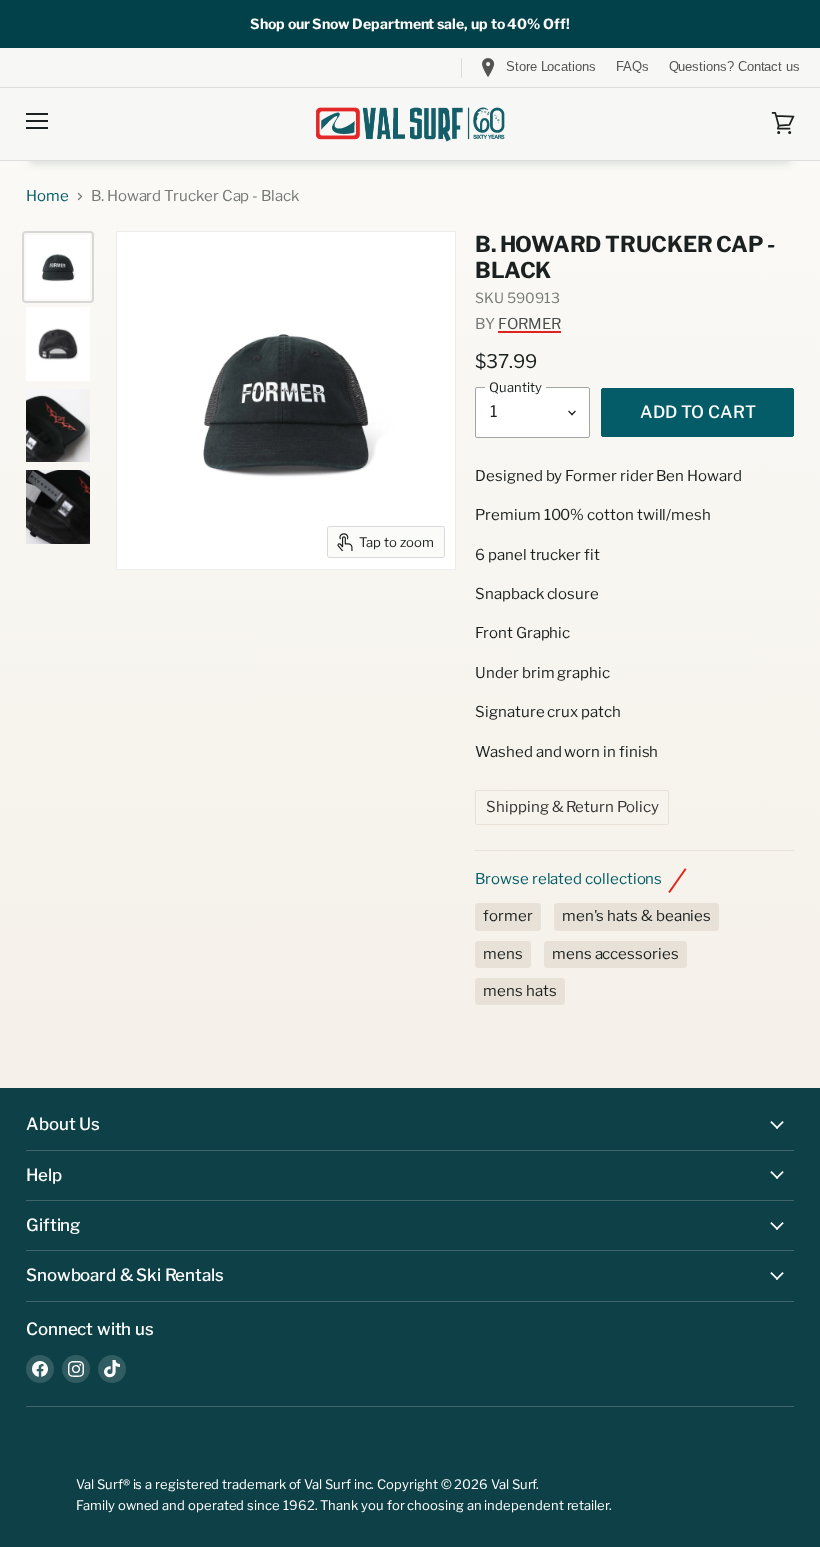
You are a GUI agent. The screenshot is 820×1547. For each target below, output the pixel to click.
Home (47, 196)
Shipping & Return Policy (572, 807)
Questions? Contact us (734, 67)
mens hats (519, 991)
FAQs (632, 67)
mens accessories (615, 954)
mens (503, 954)
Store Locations (551, 66)
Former (529, 324)
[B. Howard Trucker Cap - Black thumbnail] (58, 267)
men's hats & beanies (637, 916)
